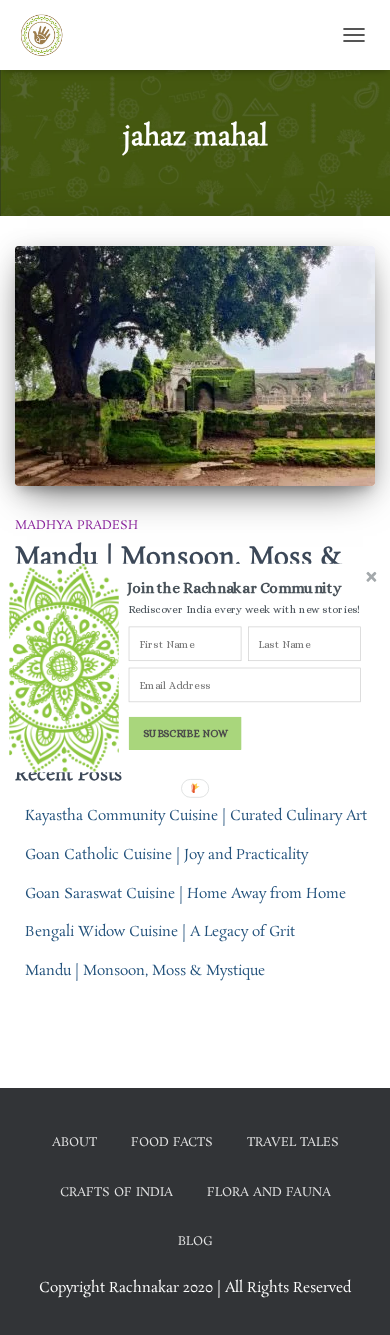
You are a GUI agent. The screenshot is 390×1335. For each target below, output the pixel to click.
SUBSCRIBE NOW (185, 732)
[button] (246, 587)
